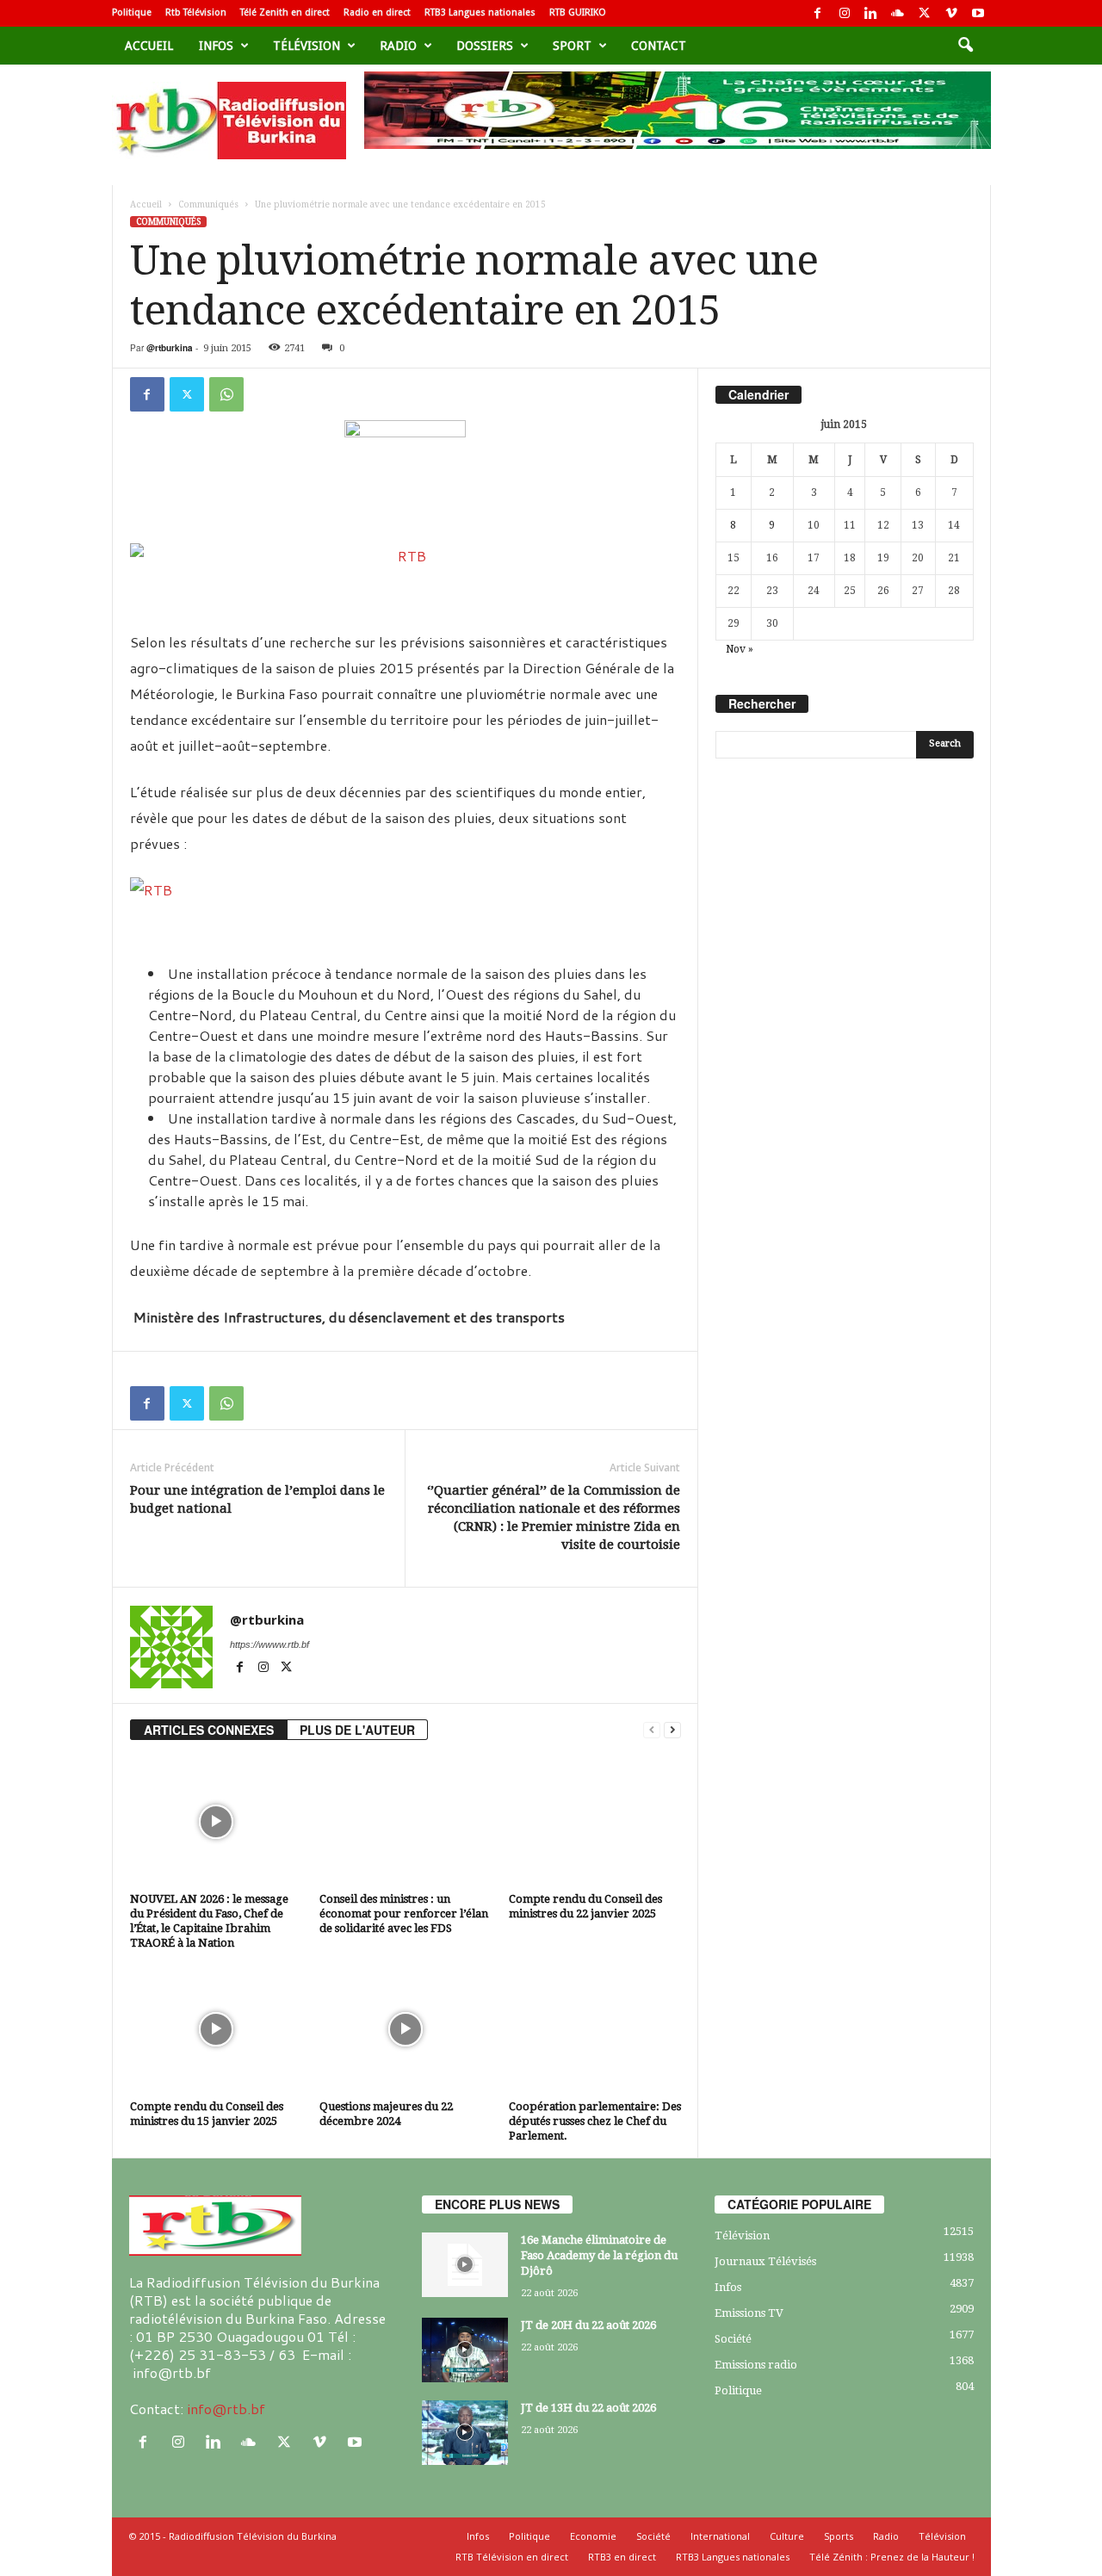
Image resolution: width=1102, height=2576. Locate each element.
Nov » (740, 649)
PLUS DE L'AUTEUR (357, 1730)
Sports (839, 2536)
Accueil (149, 46)
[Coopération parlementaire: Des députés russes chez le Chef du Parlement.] (595, 2029)
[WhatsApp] (226, 394)
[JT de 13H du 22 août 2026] (465, 2433)
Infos (216, 46)
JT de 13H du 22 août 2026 (588, 2408)
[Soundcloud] (898, 13)
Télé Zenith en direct (285, 12)
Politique (132, 12)
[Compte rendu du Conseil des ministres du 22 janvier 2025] (595, 1822)
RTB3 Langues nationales (480, 12)
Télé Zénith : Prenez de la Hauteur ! (892, 2557)
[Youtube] (978, 13)
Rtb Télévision (196, 12)
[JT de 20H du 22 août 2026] (465, 2350)
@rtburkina (170, 348)
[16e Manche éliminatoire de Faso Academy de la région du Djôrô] (465, 2265)
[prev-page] (652, 1730)
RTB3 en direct (622, 2557)
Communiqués (208, 204)
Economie (593, 2536)
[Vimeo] (951, 13)
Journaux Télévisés (765, 2261)
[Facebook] (818, 13)
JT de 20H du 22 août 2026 (588, 2325)
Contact (659, 46)
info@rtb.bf (226, 2409)
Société (733, 2339)
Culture (787, 2536)
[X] (925, 13)
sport (572, 46)
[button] (965, 46)
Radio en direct (377, 12)
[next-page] (672, 1730)
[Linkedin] (871, 13)
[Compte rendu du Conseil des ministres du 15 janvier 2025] (216, 2029)
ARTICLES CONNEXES (209, 1730)
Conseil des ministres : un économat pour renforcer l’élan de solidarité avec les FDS (404, 1913)
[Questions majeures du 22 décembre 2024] (406, 2029)
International (720, 2536)
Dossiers (485, 46)
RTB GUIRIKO (578, 12)
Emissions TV (749, 2313)
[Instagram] (845, 13)
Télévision (306, 46)
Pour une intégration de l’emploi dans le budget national (257, 1499)
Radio (398, 46)
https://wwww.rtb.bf (269, 1644)
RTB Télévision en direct (512, 2557)
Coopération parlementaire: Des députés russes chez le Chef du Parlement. (595, 2121)
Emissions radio (756, 2365)
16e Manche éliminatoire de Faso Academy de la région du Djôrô (599, 2255)
